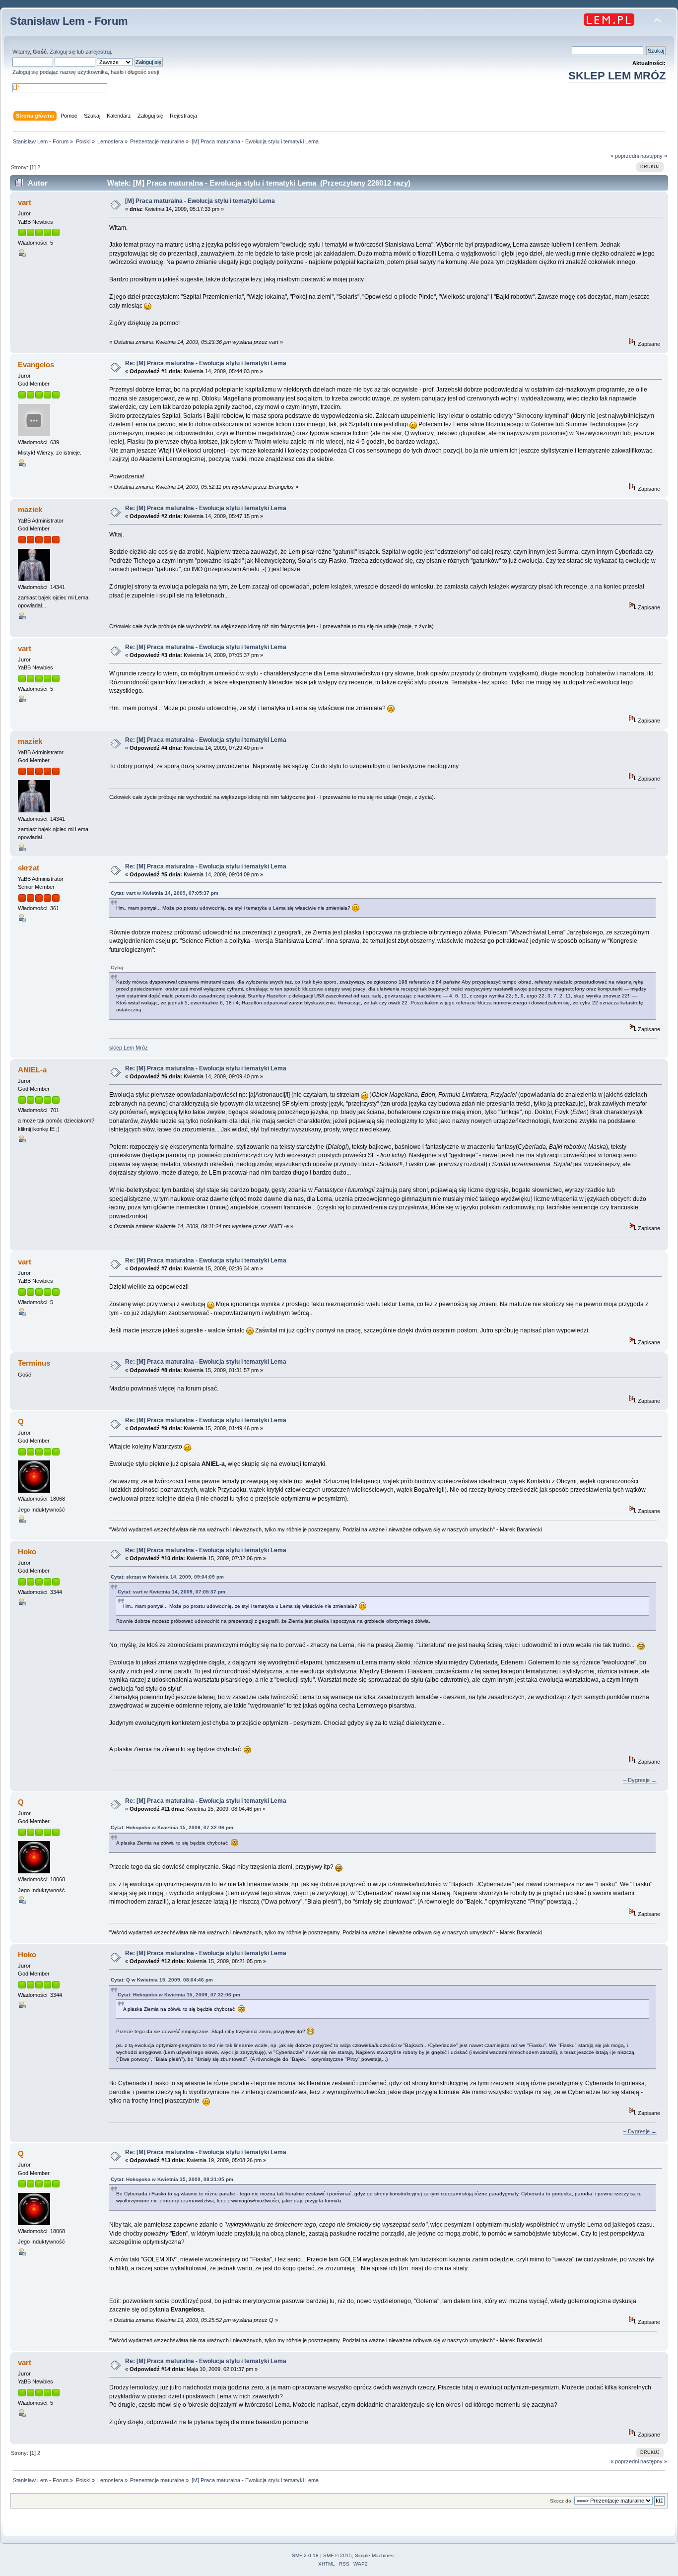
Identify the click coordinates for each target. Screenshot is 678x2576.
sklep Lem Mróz (129, 1048)
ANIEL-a (32, 1070)
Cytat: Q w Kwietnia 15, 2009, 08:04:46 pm (162, 1980)
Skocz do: (561, 2501)
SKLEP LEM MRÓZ (617, 76)
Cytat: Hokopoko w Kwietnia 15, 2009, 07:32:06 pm (172, 1827)
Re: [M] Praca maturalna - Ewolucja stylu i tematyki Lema (206, 363)
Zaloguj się (63, 52)
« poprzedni (625, 156)
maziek (30, 509)
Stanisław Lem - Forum (69, 21)
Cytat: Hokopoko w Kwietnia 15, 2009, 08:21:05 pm (172, 2179)
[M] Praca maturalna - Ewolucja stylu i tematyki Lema (200, 201)
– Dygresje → (640, 1780)
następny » (654, 156)
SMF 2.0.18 (305, 2555)
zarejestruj (98, 52)
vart (25, 202)
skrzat (29, 868)
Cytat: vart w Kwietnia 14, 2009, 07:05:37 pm (165, 893)
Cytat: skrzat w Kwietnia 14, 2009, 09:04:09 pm (167, 1577)
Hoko (27, 1552)
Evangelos (36, 364)
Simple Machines (374, 2555)
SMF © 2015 (338, 2555)
